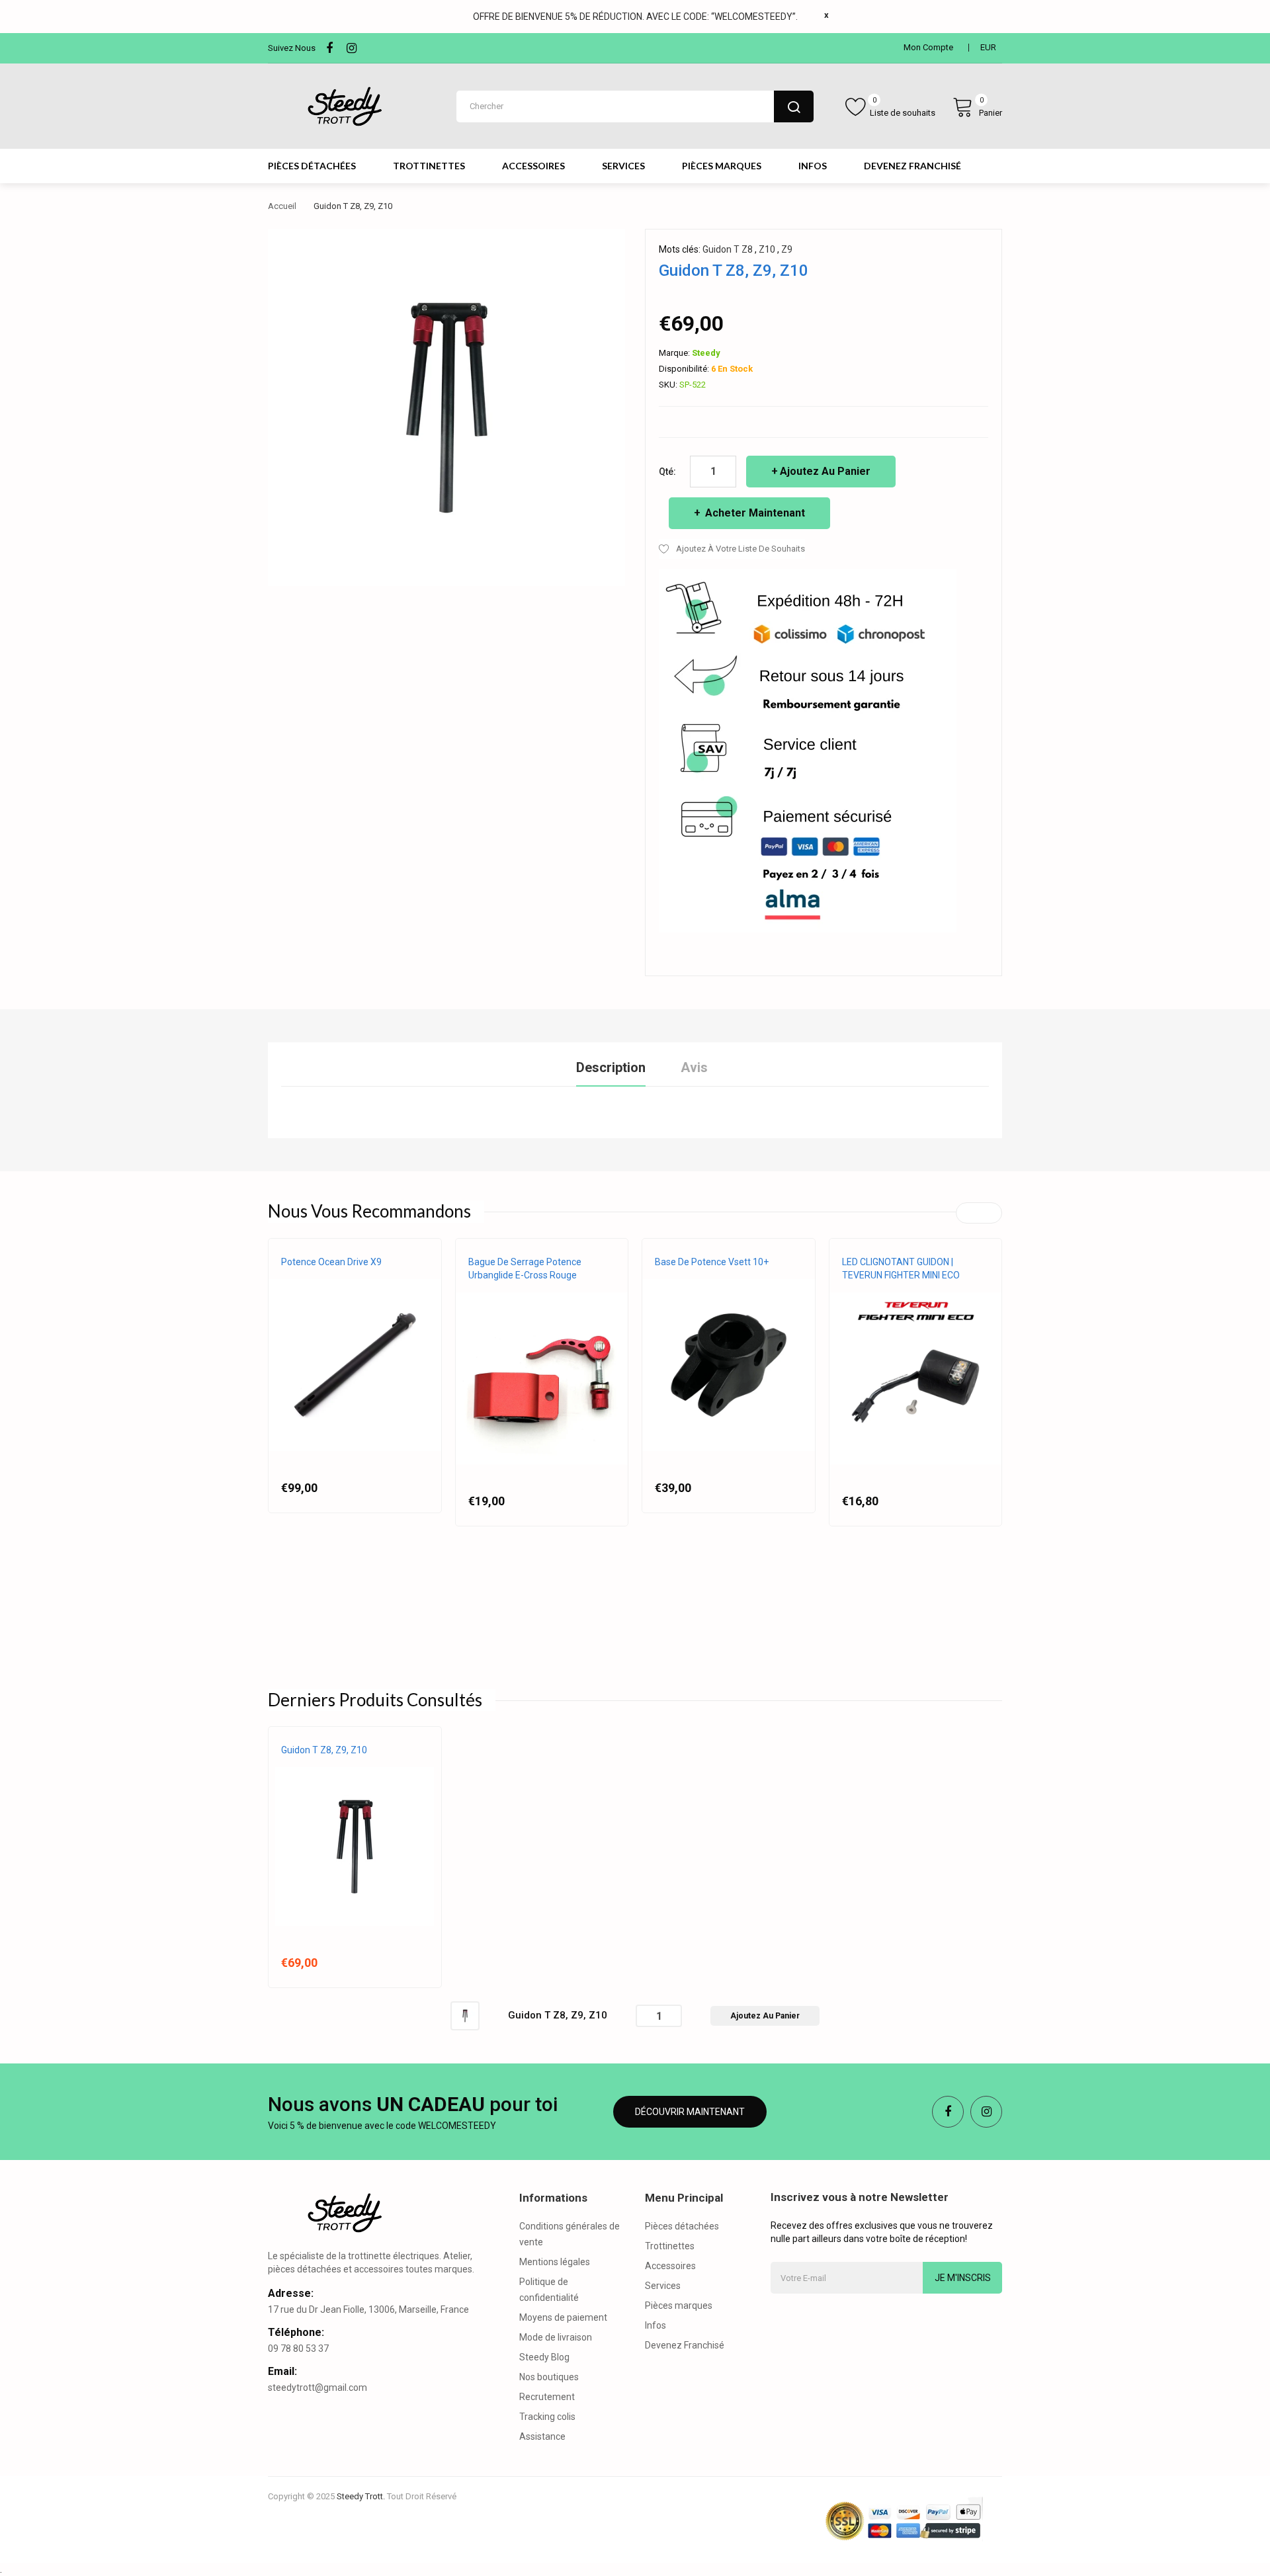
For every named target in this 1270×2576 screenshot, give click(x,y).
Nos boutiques (549, 2377)
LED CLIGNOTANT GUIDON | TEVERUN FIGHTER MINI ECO (901, 1268)
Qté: (667, 472)
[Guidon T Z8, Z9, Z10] (465, 2015)
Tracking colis (547, 2417)
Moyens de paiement (563, 2317)
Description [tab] (611, 1067)
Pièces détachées (682, 2226)
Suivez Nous (292, 48)
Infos (656, 2325)
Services (663, 2286)
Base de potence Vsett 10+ (712, 1262)
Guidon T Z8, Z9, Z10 (324, 1750)
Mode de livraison (556, 2337)
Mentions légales (555, 2262)
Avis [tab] (694, 1067)
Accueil (282, 206)
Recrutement (547, 2397)
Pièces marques (679, 2306)
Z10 (767, 249)
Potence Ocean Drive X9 (331, 1262)
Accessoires (670, 2266)
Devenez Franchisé (685, 2345)
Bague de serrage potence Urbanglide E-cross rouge (525, 1268)
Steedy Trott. (361, 2496)
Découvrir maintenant (690, 2112)
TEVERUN (860, 1288)
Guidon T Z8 (728, 249)
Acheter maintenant (754, 513)
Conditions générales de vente (570, 2234)
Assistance (542, 2436)
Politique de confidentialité (549, 2290)
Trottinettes (670, 2246)
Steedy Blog (544, 2357)
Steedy (706, 353)
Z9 (787, 249)
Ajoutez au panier (825, 471)
